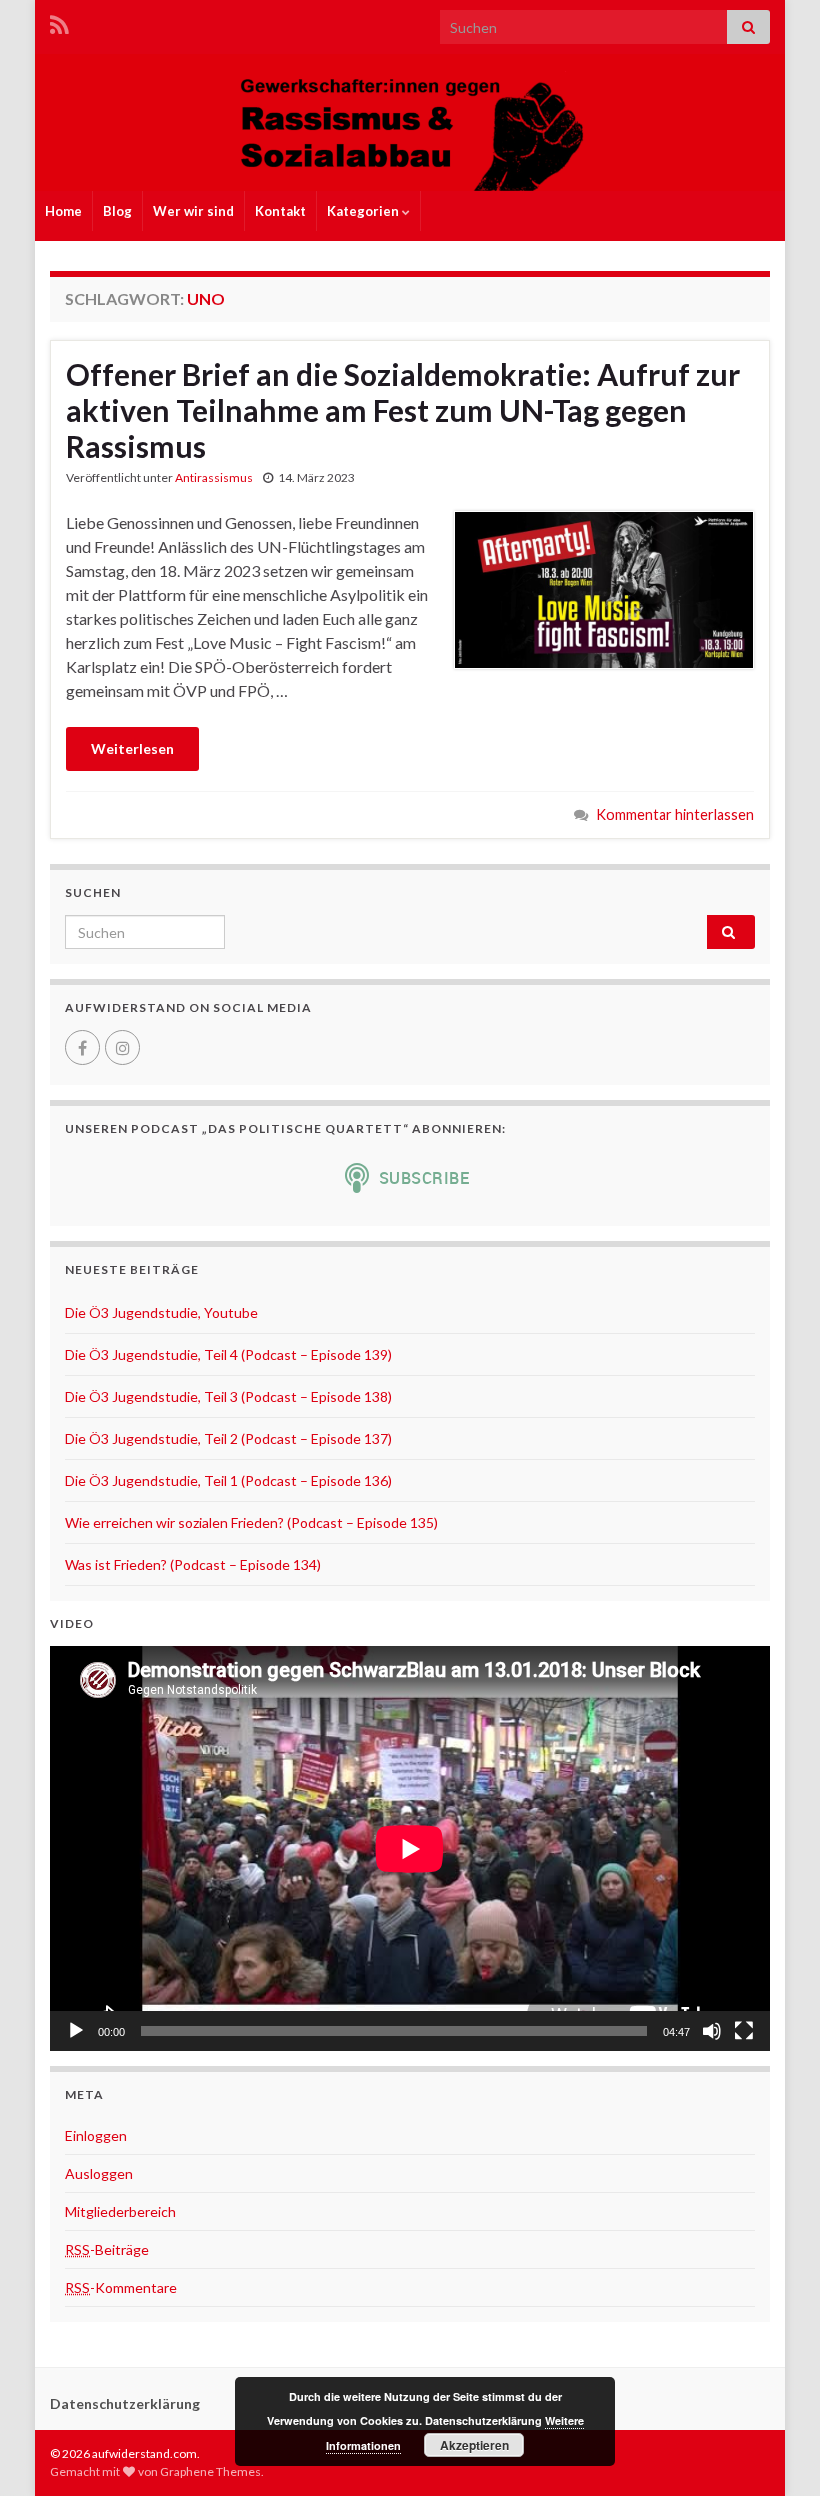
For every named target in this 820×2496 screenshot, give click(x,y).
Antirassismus (214, 477)
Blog (117, 211)
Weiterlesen (132, 748)
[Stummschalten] (712, 2031)
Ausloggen (99, 2173)
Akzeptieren (474, 2445)
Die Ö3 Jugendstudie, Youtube (161, 1312)
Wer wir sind (193, 211)
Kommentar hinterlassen (675, 814)
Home (63, 211)
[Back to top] (775, 2451)
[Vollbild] (744, 2031)
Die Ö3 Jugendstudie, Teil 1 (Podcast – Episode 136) (228, 1480)
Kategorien (364, 211)
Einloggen (96, 2135)
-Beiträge (107, 2249)
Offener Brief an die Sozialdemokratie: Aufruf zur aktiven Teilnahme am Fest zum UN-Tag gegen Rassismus (403, 410)
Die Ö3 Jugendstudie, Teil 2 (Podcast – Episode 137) (228, 1438)
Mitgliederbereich (120, 2211)
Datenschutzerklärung (125, 2403)
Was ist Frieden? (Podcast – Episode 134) (193, 1564)
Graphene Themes (210, 2471)
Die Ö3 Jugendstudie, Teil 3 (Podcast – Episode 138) (228, 1396)
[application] (410, 1848)
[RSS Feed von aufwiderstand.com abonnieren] (59, 21)
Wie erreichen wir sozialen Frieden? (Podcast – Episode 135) (251, 1522)
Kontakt (280, 211)
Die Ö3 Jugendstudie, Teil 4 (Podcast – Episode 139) (228, 1354)
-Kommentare (121, 2287)
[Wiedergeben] (76, 2031)
